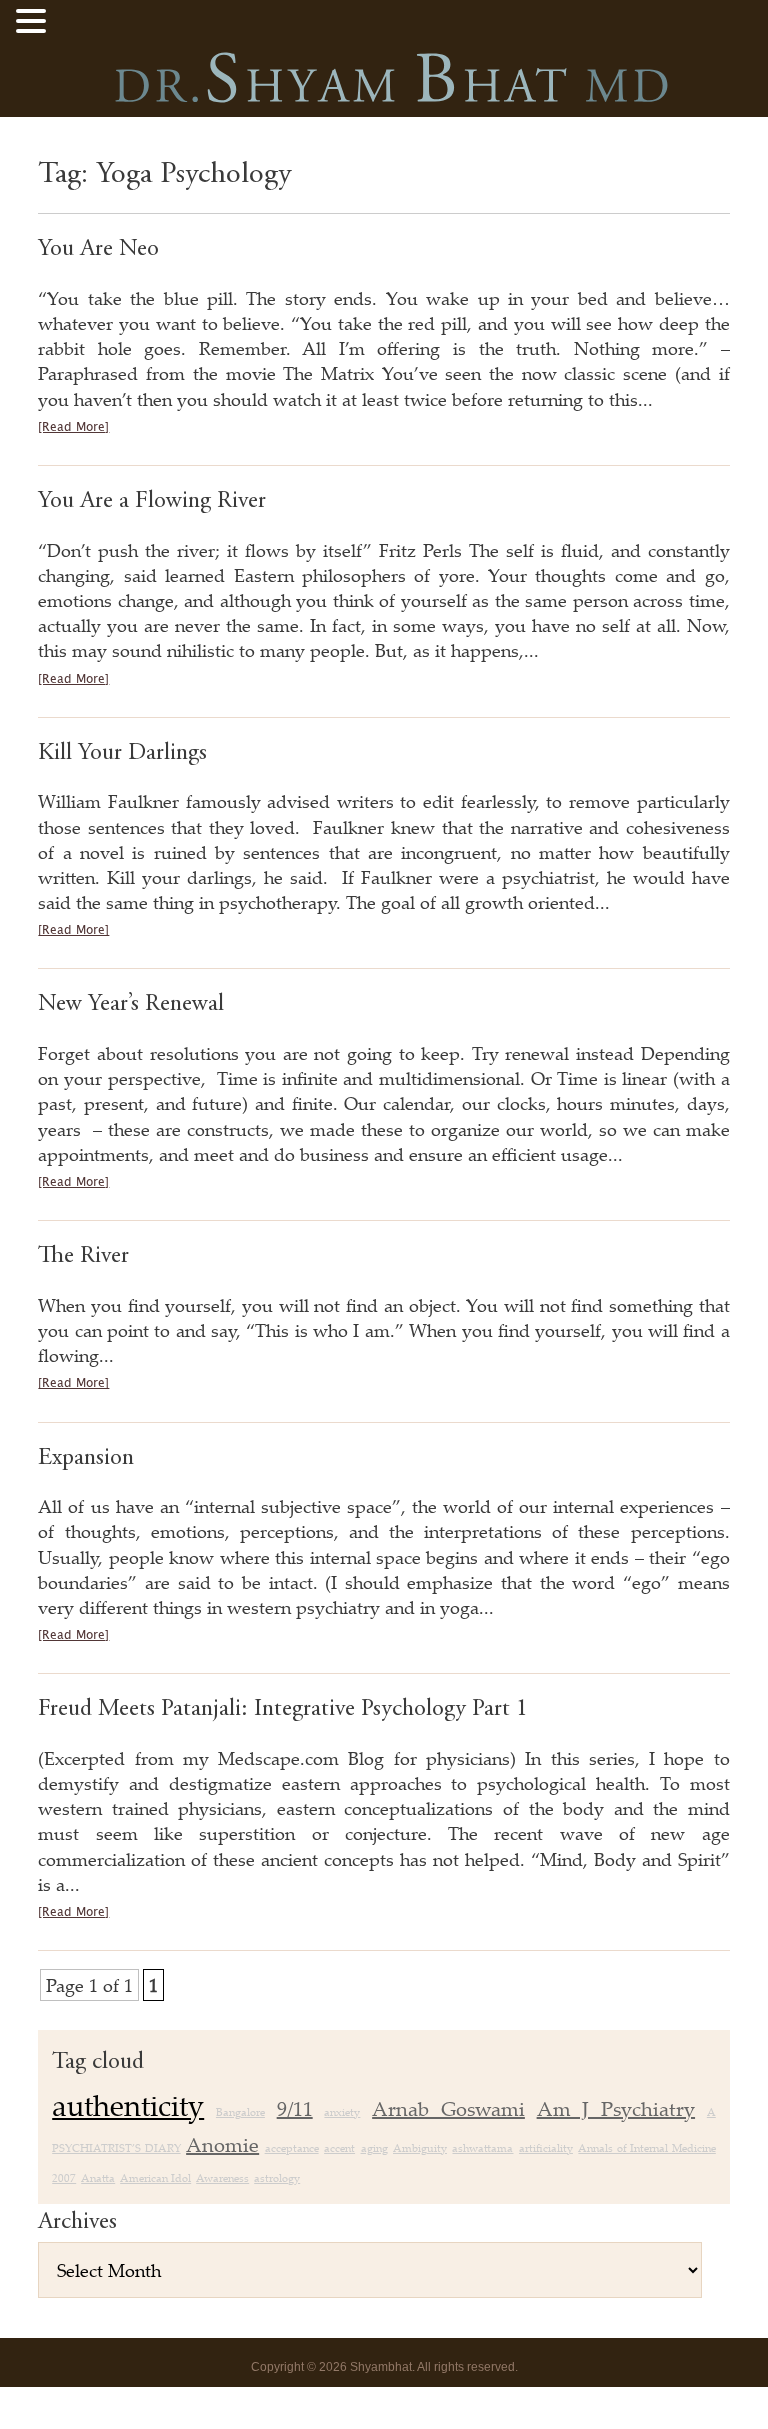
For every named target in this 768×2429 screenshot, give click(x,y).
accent (339, 2148)
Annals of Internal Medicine (646, 2148)
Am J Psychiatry (616, 2108)
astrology (277, 2178)
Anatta (98, 2178)
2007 (64, 2178)
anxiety (342, 2112)
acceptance (292, 2148)
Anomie (222, 2144)
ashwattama (482, 2148)
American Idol (155, 2178)
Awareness (222, 2178)
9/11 (295, 2108)
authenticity (128, 2105)
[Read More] (73, 427)
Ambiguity (420, 2148)
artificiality (546, 2148)
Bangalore (240, 2112)
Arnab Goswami (448, 2108)
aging (374, 2148)
